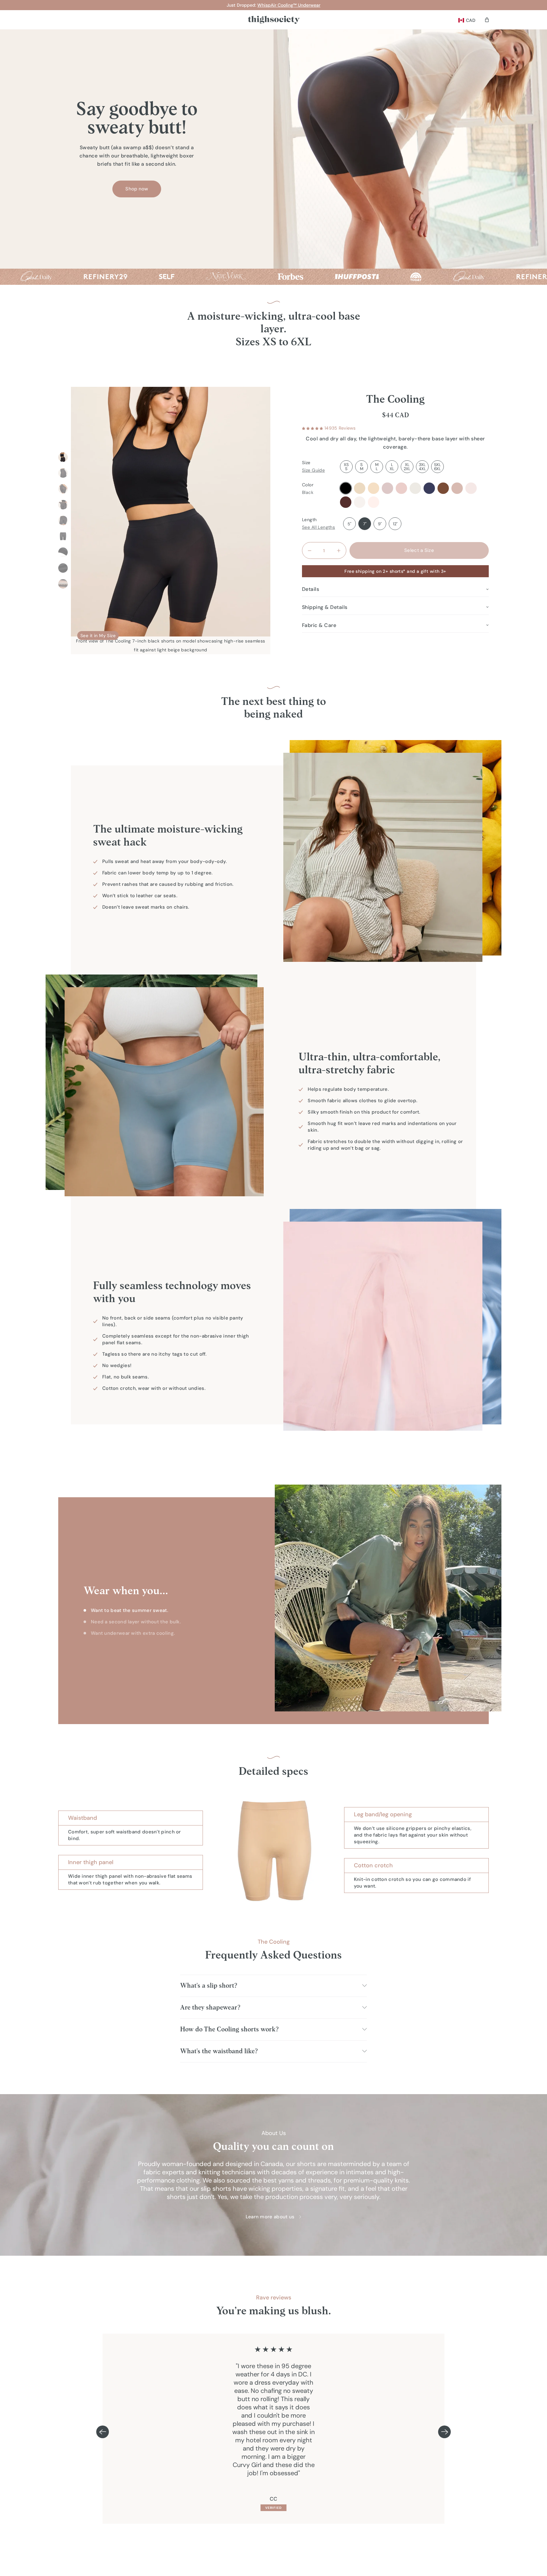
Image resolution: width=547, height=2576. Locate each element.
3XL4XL (422, 467)
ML (377, 467)
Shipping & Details (325, 607)
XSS (346, 467)
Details (311, 589)
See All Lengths (318, 527)
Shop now (137, 189)
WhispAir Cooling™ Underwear (289, 5)
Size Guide (313, 470)
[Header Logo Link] (274, 20)
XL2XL (407, 467)
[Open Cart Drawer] (487, 20)
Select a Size (419, 550)
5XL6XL (437, 467)
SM (362, 467)
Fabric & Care (319, 625)
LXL (392, 467)
